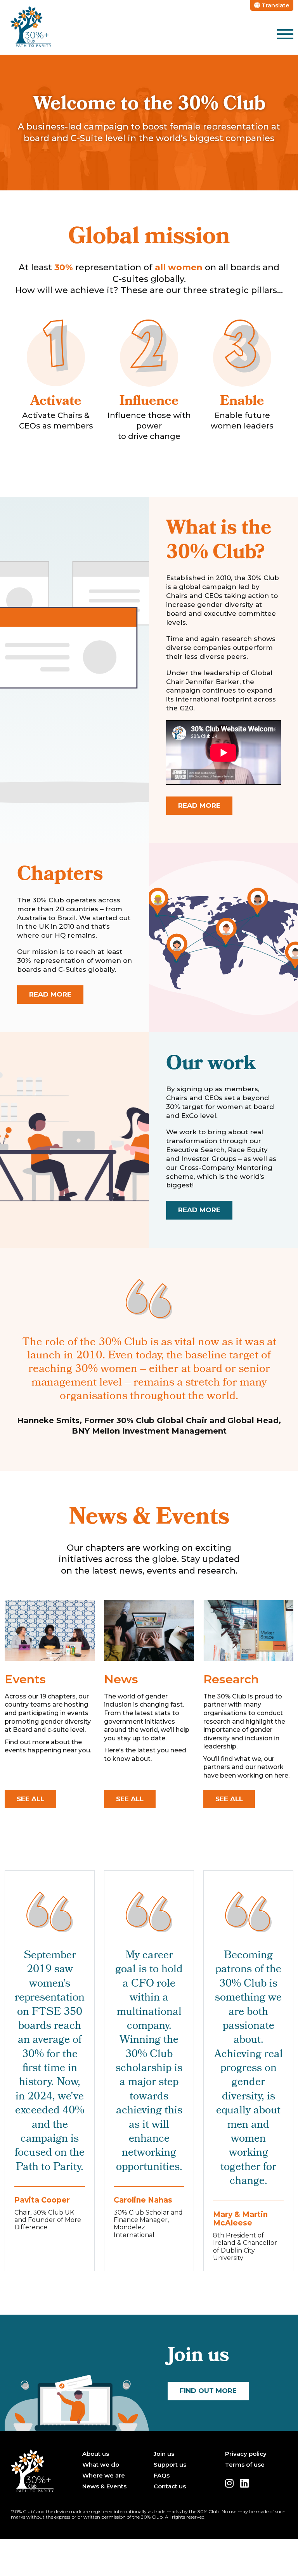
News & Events (104, 2486)
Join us (164, 2454)
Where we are (104, 2476)
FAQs (162, 2476)
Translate (275, 5)
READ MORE (199, 805)
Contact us (170, 2486)
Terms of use (245, 2465)
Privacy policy (246, 2454)
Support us (170, 2465)
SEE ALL (30, 1799)
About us (96, 2454)
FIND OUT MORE (208, 2391)
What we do (101, 2465)
